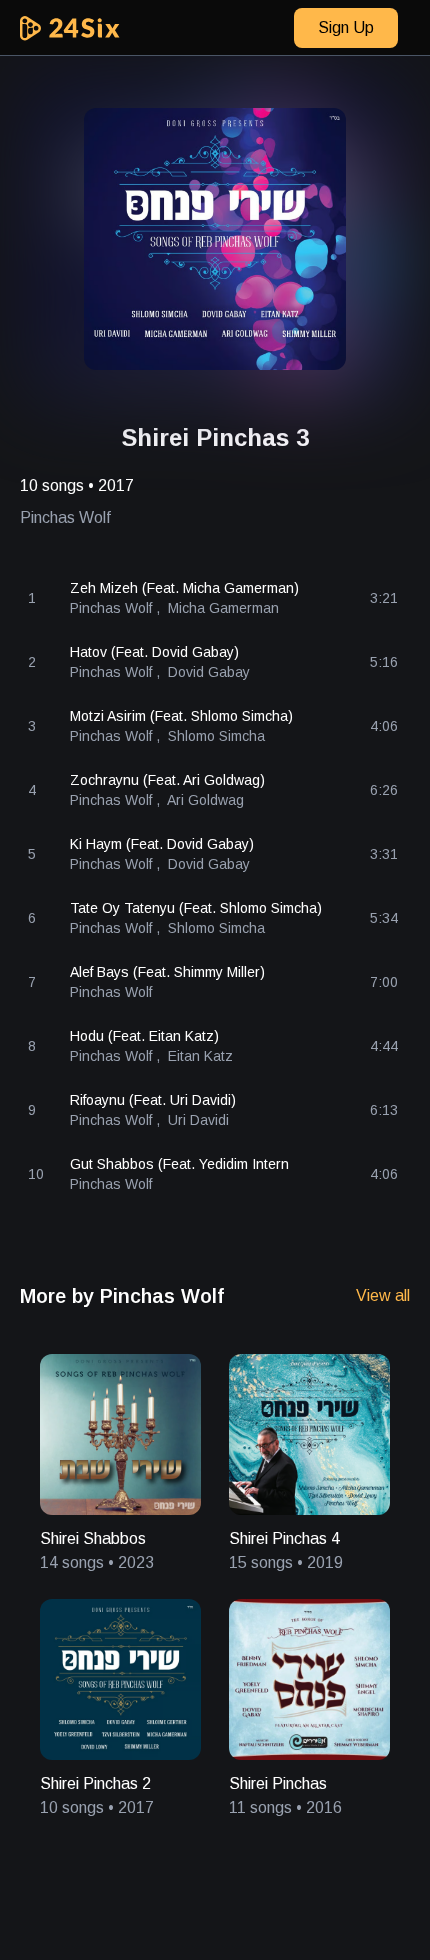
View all (383, 1295)
